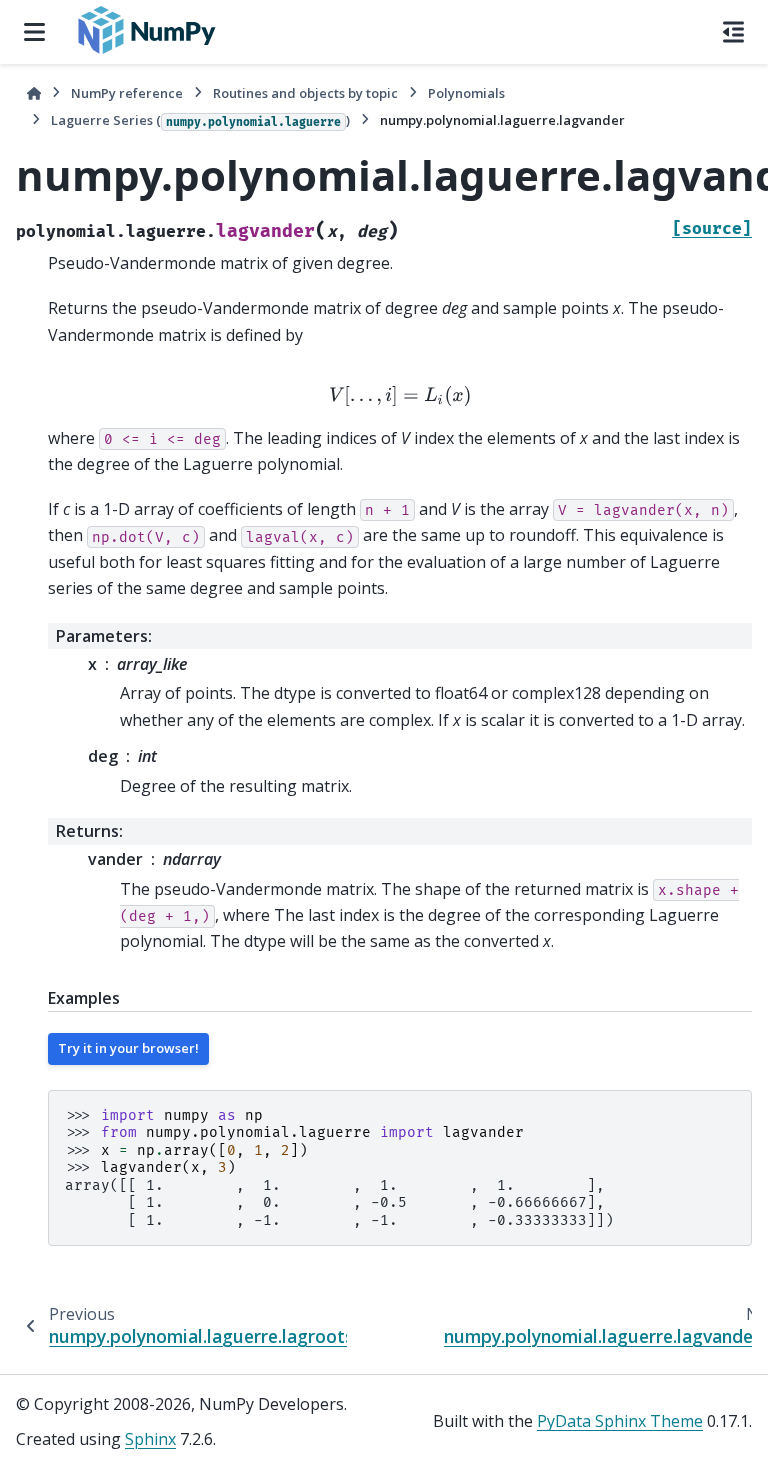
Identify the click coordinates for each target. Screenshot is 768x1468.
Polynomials (466, 93)
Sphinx (150, 1439)
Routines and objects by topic (305, 93)
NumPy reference (127, 93)
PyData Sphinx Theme (620, 1421)
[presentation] (400, 395)
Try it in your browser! (128, 1048)
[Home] (34, 93)
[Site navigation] (34, 32)
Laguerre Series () (200, 120)
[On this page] (733, 32)
